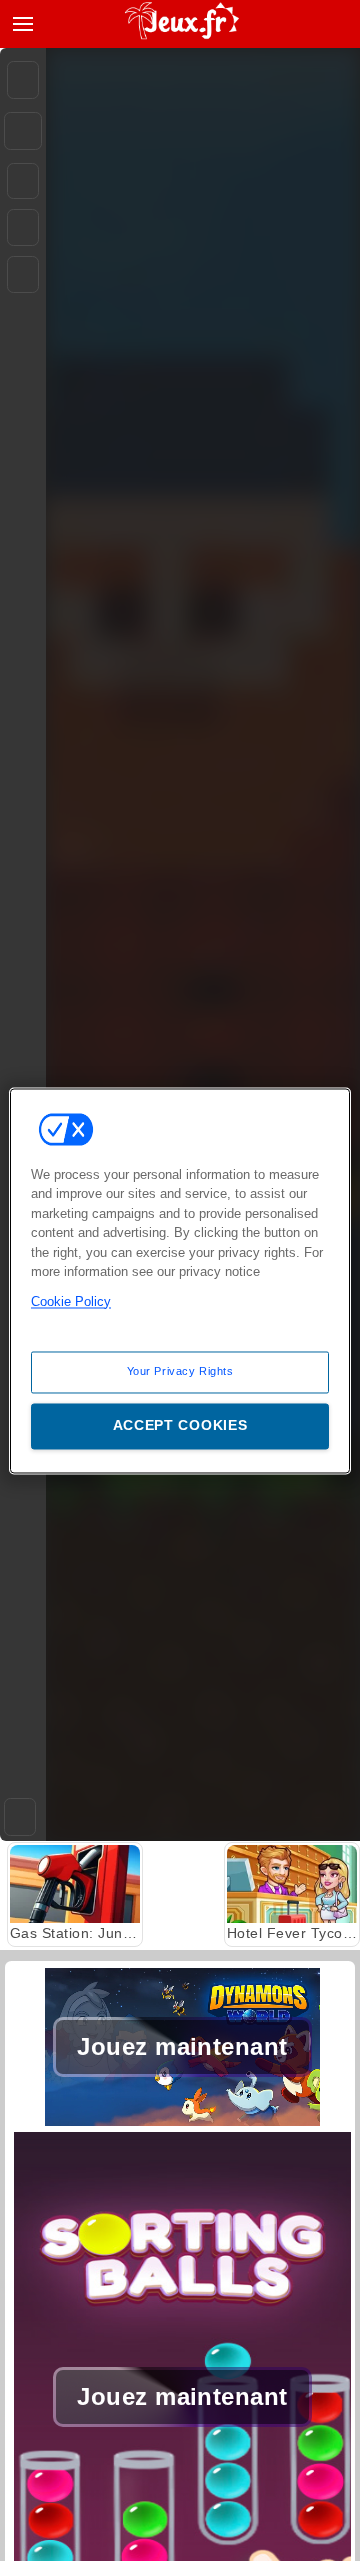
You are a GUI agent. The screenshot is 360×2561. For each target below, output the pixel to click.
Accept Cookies (180, 1425)
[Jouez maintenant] (182, 2120)
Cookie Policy (71, 1301)
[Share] (23, 131)
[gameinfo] (23, 275)
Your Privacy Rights (180, 1371)
